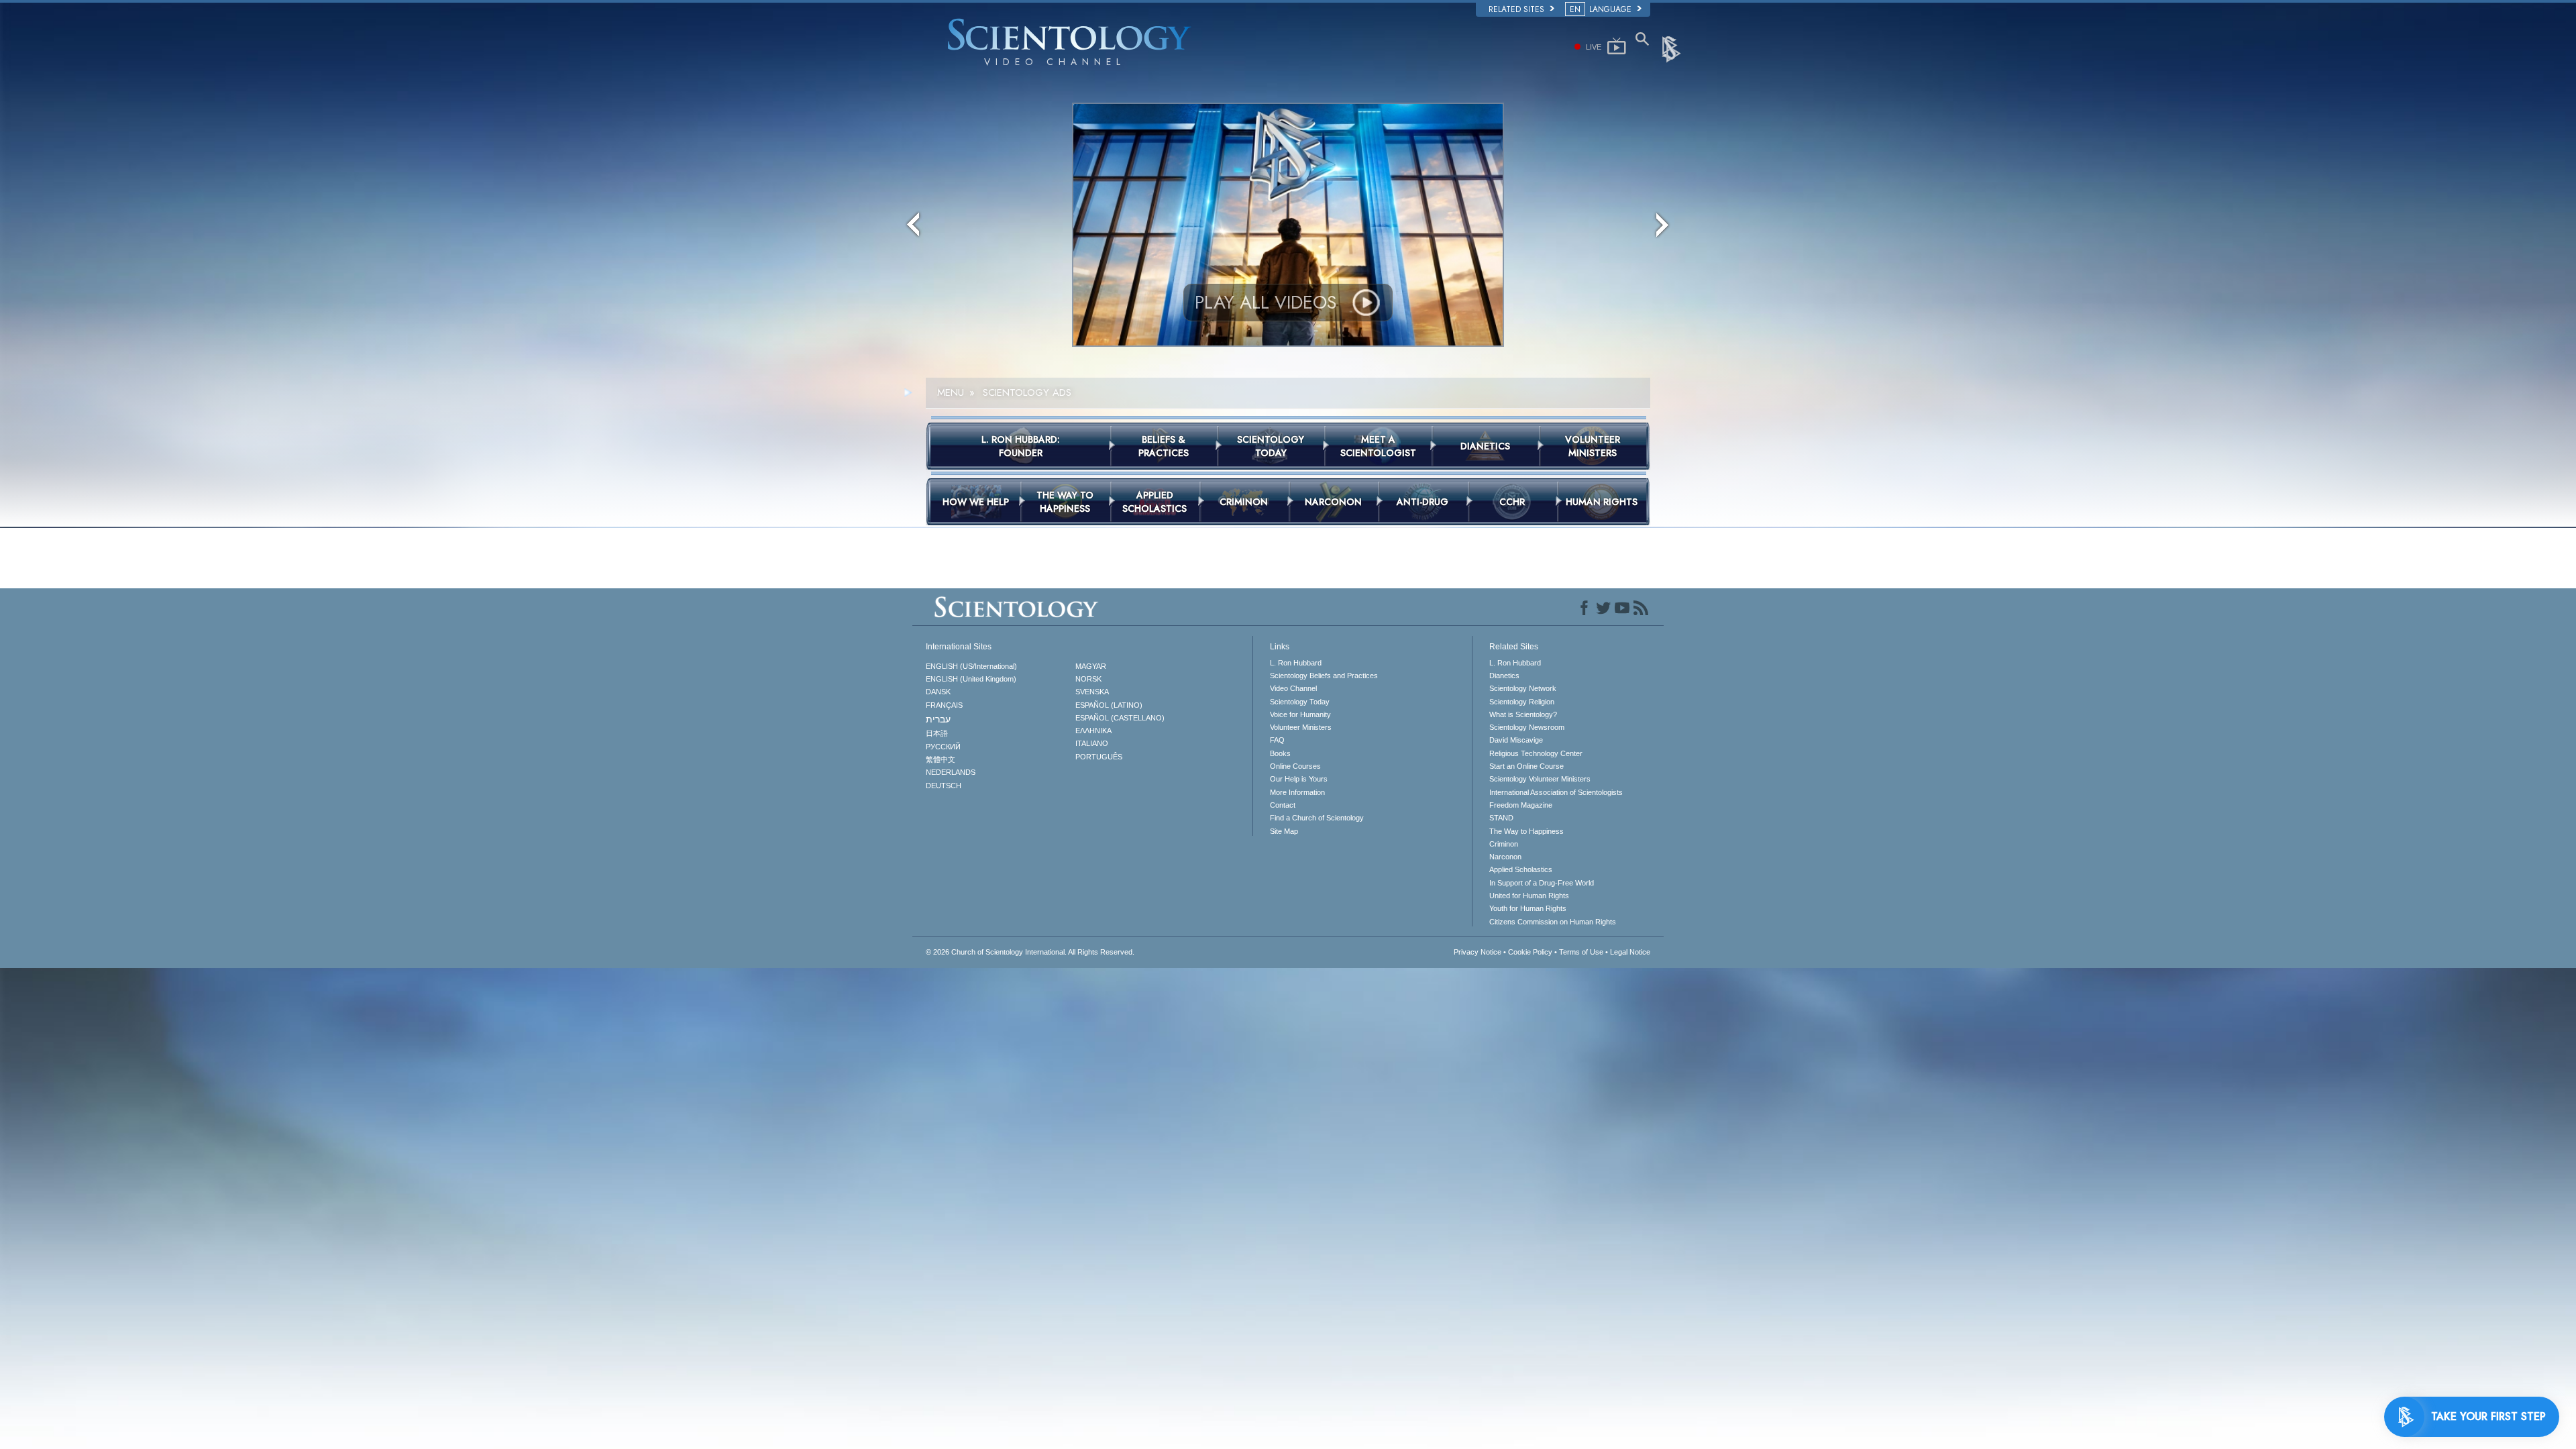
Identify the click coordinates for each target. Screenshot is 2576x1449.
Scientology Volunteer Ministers (1540, 779)
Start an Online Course (1526, 766)
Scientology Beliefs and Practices (1324, 676)
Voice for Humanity (1300, 714)
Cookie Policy (1530, 952)
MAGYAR (1091, 666)
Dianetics (1504, 676)
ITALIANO (1092, 743)
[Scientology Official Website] (1672, 48)
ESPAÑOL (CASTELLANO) (1120, 718)
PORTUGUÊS (1099, 757)
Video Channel (1293, 688)
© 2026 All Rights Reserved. (1030, 952)
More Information (1297, 792)
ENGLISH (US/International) (971, 666)
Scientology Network (1523, 688)
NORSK (1088, 679)
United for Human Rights (1529, 896)
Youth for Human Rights (1528, 908)
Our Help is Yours (1299, 779)
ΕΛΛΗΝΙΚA (1093, 731)
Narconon (1505, 857)
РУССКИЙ (943, 747)
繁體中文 (941, 759)
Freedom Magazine (1521, 805)
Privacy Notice (1478, 952)
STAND (1501, 818)
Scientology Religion (1522, 702)
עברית (938, 719)
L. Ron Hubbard (1296, 663)
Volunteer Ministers (1301, 727)
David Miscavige (1516, 740)
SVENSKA (1092, 692)
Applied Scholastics (1521, 869)
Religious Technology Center (1536, 753)
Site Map (1284, 831)
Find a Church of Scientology (1317, 818)
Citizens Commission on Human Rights (1553, 922)
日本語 (937, 733)
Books (1280, 753)
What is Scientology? (1523, 714)
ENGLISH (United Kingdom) (971, 679)
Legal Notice (1630, 952)
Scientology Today (1300, 702)
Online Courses (1295, 766)
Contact (1283, 805)
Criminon (1504, 844)
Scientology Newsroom (1527, 727)
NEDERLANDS (951, 772)
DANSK (938, 692)
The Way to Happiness (1526, 831)
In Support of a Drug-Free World (1542, 883)
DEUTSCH (944, 786)
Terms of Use (1581, 952)
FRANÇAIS (944, 705)
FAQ (1277, 740)
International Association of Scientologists (1556, 792)
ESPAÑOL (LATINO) (1109, 705)
